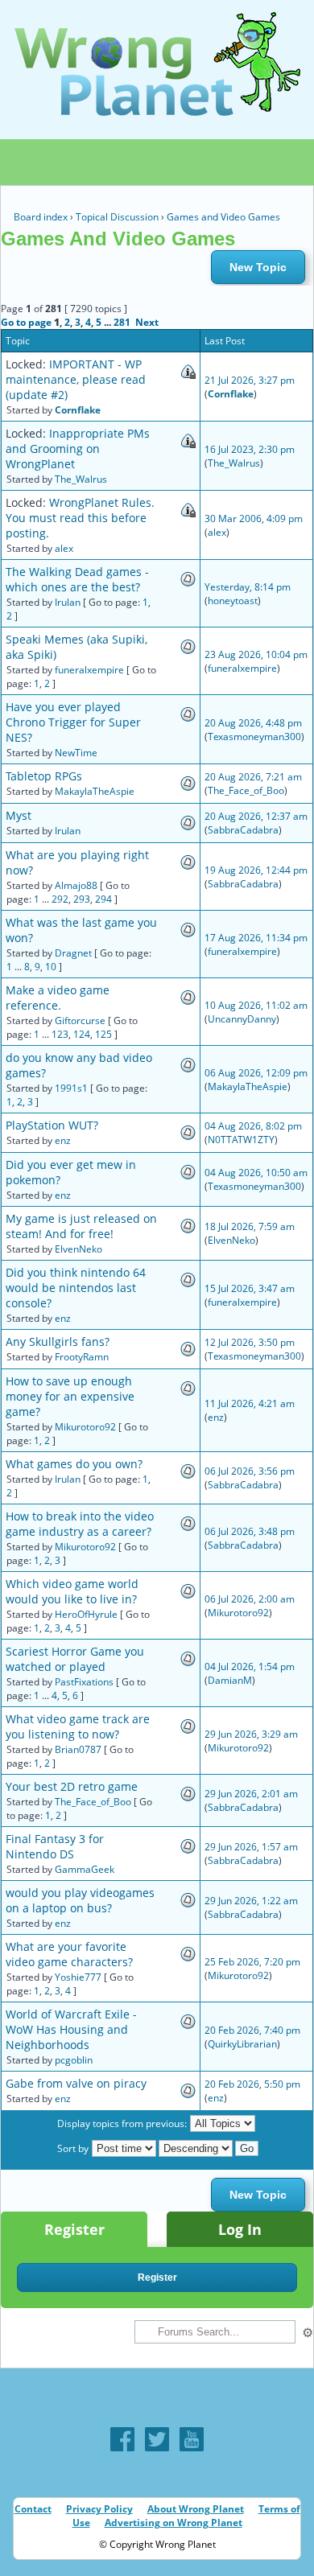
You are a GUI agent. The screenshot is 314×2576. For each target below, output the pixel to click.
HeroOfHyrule (86, 1614)
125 (103, 1034)
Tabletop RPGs (44, 776)
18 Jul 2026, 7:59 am (250, 1226)
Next (147, 322)
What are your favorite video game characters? (69, 1954)
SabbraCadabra (243, 830)
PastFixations (84, 1682)
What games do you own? (74, 1464)
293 (82, 899)
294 (103, 899)
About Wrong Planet (196, 2509)
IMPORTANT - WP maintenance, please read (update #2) (76, 379)
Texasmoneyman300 (254, 737)
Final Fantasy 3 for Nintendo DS (55, 1846)
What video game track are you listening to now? (78, 1726)
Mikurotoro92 (85, 1427)
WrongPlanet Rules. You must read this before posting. (80, 518)
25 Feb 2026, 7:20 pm (252, 1962)
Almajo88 (76, 885)
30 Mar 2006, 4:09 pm (254, 518)
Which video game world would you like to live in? (72, 1591)
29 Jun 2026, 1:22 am (251, 1901)
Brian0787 (78, 1749)
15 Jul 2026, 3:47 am (250, 1288)
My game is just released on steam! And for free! (81, 1226)
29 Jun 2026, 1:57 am (251, 1847)
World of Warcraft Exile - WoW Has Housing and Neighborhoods (71, 2029)
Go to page (26, 322)
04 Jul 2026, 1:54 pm (250, 1667)
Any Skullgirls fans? (58, 1341)
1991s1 (71, 1088)
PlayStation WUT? (52, 1125)
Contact (33, 2509)
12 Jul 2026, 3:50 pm (250, 1342)
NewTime (76, 753)
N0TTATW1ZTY (241, 1140)
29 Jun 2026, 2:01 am (251, 1794)
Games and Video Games (223, 217)
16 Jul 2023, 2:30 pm (250, 449)
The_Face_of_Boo (246, 790)
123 (60, 1034)
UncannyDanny (242, 1019)
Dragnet (73, 953)
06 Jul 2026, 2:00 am (250, 1599)
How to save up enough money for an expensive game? (70, 1396)
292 (60, 899)
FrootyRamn (82, 1357)
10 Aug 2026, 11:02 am (256, 1005)
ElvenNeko (78, 1249)
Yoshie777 (78, 1977)
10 (51, 967)
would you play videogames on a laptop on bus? (80, 1900)
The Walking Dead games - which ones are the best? (77, 579)
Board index (41, 217)
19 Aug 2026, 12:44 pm (256, 870)
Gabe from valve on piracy (76, 2083)
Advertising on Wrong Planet (174, 2523)
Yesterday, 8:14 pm (248, 587)
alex (64, 548)
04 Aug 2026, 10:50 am (256, 1173)
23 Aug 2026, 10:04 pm (256, 654)
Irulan (68, 602)
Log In (240, 2229)
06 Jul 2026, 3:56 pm (250, 1471)
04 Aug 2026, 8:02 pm (253, 1126)
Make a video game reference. (58, 998)
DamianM (230, 1680)
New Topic (258, 267)
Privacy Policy (99, 2509)
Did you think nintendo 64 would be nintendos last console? (76, 1288)
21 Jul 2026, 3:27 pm (250, 380)
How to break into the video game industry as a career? (80, 1524)
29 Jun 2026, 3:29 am (251, 1734)
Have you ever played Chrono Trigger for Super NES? (73, 722)
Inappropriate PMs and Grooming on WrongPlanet (78, 449)
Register (74, 2229)
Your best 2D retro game (72, 1786)
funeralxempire (89, 670)
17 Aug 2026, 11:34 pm (256, 938)
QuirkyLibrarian (242, 2044)
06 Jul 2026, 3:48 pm (250, 1531)
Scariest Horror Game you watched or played (75, 1659)
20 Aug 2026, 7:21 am (253, 777)
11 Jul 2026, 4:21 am (250, 1403)
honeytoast (233, 601)
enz (63, 1140)
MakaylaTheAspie (95, 791)
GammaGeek (85, 1869)
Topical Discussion (117, 217)
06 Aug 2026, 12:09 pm (256, 1073)
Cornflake (78, 410)
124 (82, 1034)
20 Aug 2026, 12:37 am (256, 816)
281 (122, 322)
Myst (19, 815)
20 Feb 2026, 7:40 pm (252, 2030)
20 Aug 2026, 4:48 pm (253, 723)
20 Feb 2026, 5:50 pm (252, 2084)
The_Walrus (81, 479)
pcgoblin (74, 2060)
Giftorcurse (80, 1021)
